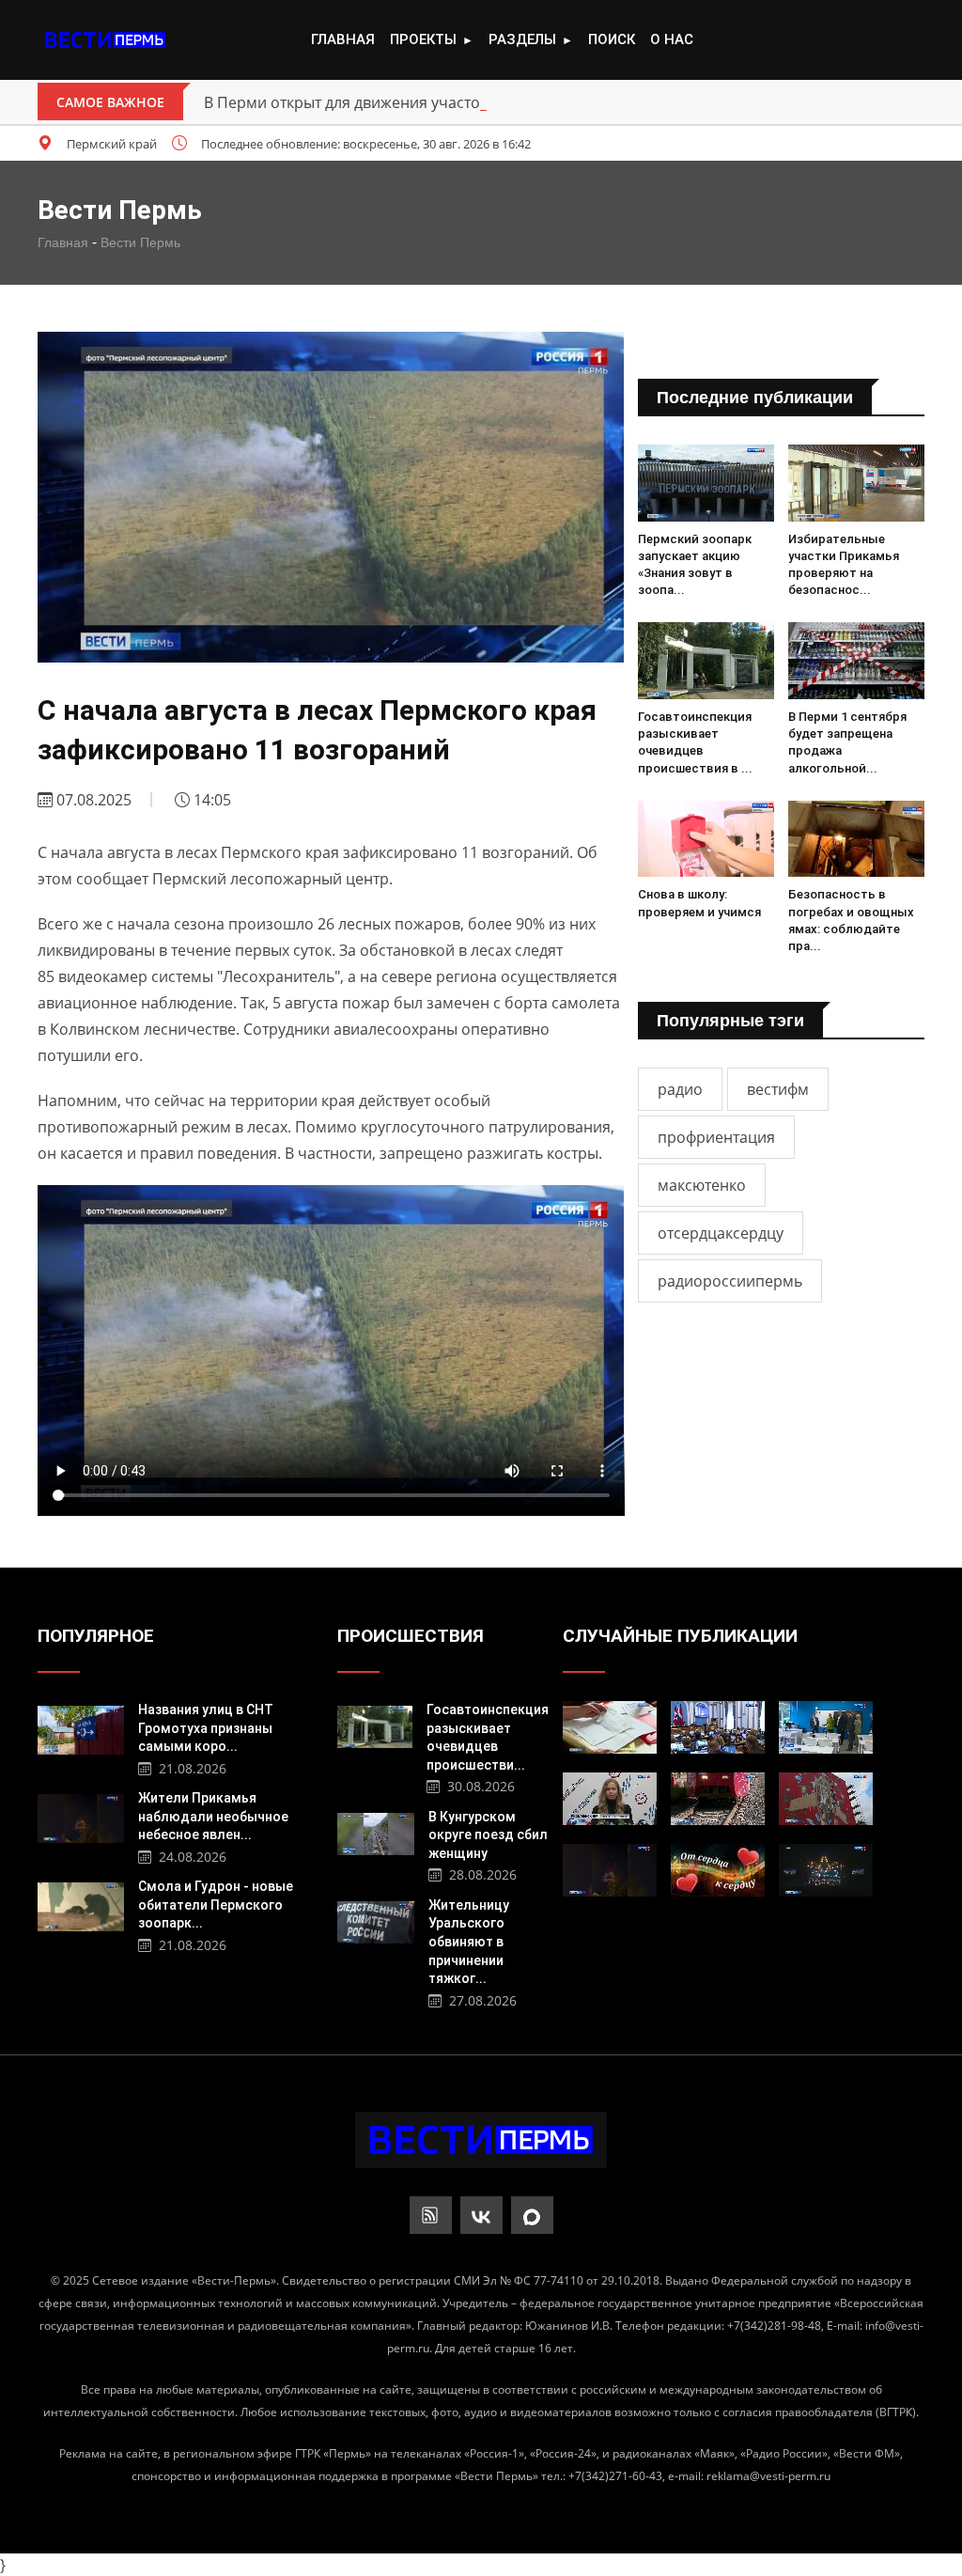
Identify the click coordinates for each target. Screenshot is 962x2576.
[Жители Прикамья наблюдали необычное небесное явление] (81, 1816)
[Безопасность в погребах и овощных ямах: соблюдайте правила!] (856, 839)
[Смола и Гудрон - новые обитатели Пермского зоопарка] (81, 1905)
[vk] (481, 2215)
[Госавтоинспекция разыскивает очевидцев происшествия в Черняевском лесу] (706, 661)
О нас (672, 39)
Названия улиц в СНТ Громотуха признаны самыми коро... (206, 1728)
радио (680, 1089)
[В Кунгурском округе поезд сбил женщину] (376, 1832)
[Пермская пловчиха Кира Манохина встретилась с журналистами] (610, 1799)
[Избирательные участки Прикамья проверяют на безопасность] (856, 483)
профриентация (716, 1137)
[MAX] (532, 2215)
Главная (343, 39)
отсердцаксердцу (721, 1233)
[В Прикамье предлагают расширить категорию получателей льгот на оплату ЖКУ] (610, 1727)
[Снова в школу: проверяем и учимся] (706, 839)
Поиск (612, 39)
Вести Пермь (140, 242)
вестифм (778, 1089)
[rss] (431, 2215)
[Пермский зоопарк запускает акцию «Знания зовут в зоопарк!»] (706, 483)
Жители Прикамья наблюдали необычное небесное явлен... (213, 1816)
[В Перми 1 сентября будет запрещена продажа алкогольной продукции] (856, 661)
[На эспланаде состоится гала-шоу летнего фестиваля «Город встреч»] (826, 1870)
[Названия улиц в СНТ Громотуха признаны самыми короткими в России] (81, 1728)
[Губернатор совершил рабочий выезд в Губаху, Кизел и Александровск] (826, 1727)
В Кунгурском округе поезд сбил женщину (488, 1835)
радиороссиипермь (730, 1281)
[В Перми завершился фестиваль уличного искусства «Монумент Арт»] (826, 1799)
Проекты (432, 39)
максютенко (702, 1185)
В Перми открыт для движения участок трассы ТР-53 (395, 102)
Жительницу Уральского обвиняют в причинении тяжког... (469, 1942)
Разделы (531, 39)
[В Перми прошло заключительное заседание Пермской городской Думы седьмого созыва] (718, 1727)
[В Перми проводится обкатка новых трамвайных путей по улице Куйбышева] (718, 1799)
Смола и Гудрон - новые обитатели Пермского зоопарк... (216, 1905)
